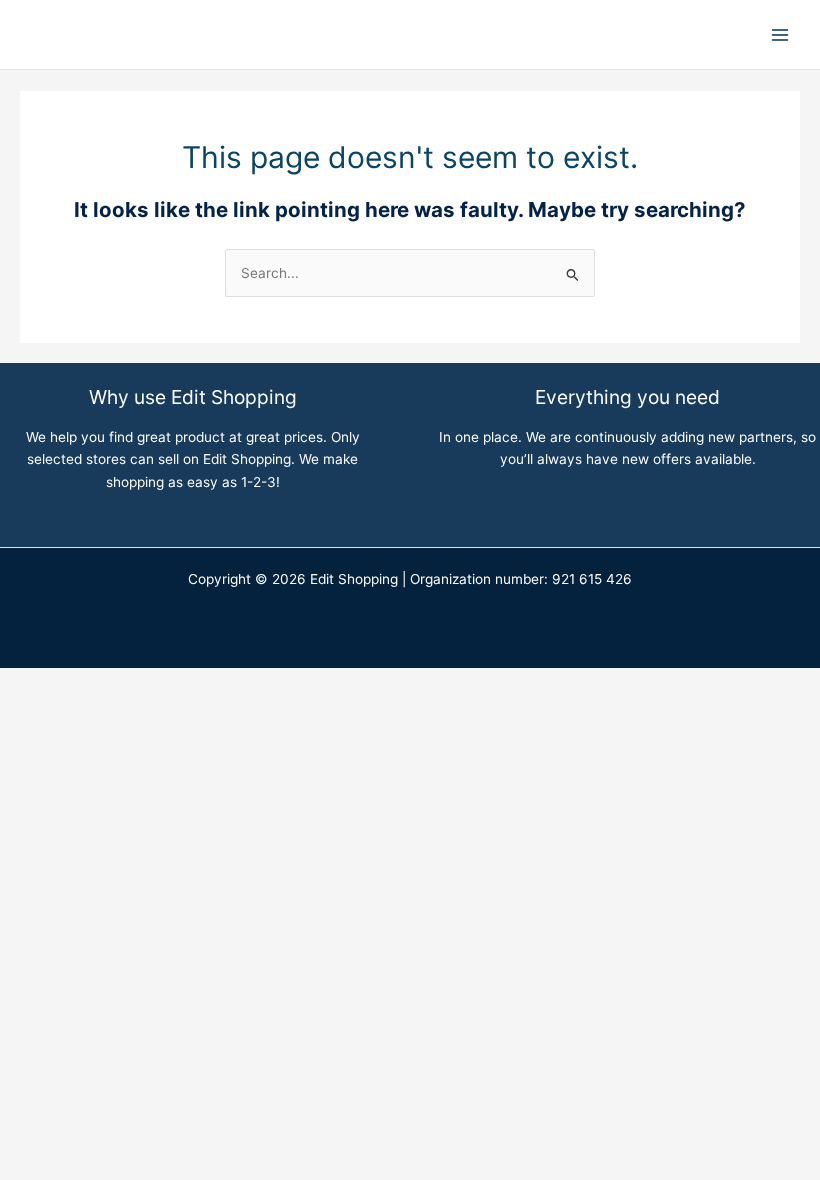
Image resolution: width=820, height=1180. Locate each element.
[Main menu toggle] (780, 34)
